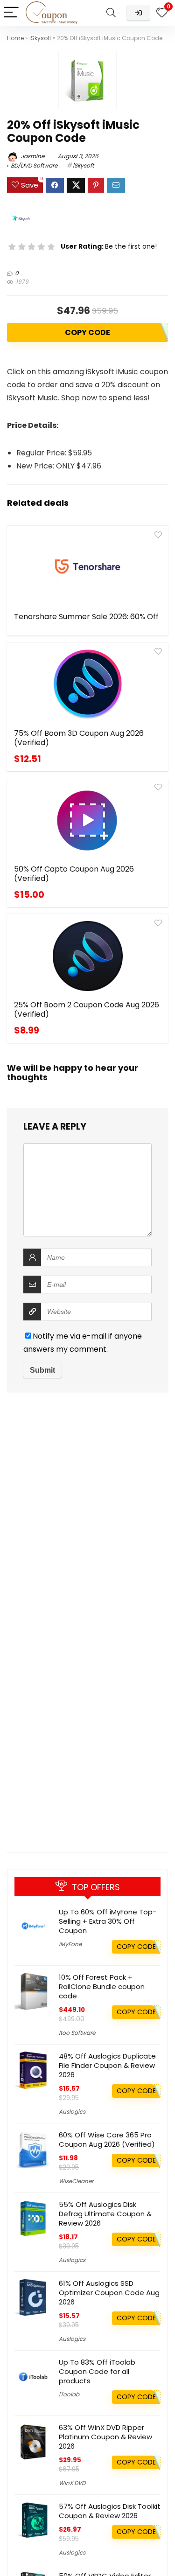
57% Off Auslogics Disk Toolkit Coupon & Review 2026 (110, 2511)
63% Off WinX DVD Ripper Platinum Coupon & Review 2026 (105, 2437)
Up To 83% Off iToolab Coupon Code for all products (97, 2371)
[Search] (111, 13)
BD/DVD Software (34, 165)
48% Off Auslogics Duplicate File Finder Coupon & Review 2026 (107, 2065)
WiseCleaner (76, 2181)
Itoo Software (77, 2033)
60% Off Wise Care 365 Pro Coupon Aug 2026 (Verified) (107, 2140)
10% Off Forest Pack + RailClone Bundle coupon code (102, 1986)
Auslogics (72, 2112)
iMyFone (70, 1944)
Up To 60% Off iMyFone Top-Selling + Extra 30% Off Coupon (108, 1921)
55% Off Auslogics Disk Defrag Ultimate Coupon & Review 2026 (105, 2214)
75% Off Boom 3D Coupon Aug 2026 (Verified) (79, 738)
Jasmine (32, 156)
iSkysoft (40, 38)
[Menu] (11, 13)
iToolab (69, 2394)
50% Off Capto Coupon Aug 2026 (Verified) (74, 874)
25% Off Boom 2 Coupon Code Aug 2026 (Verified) (87, 1009)
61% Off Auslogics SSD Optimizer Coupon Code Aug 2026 (109, 2293)
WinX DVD (72, 2483)
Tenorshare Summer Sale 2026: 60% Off (86, 617)
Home (15, 38)
